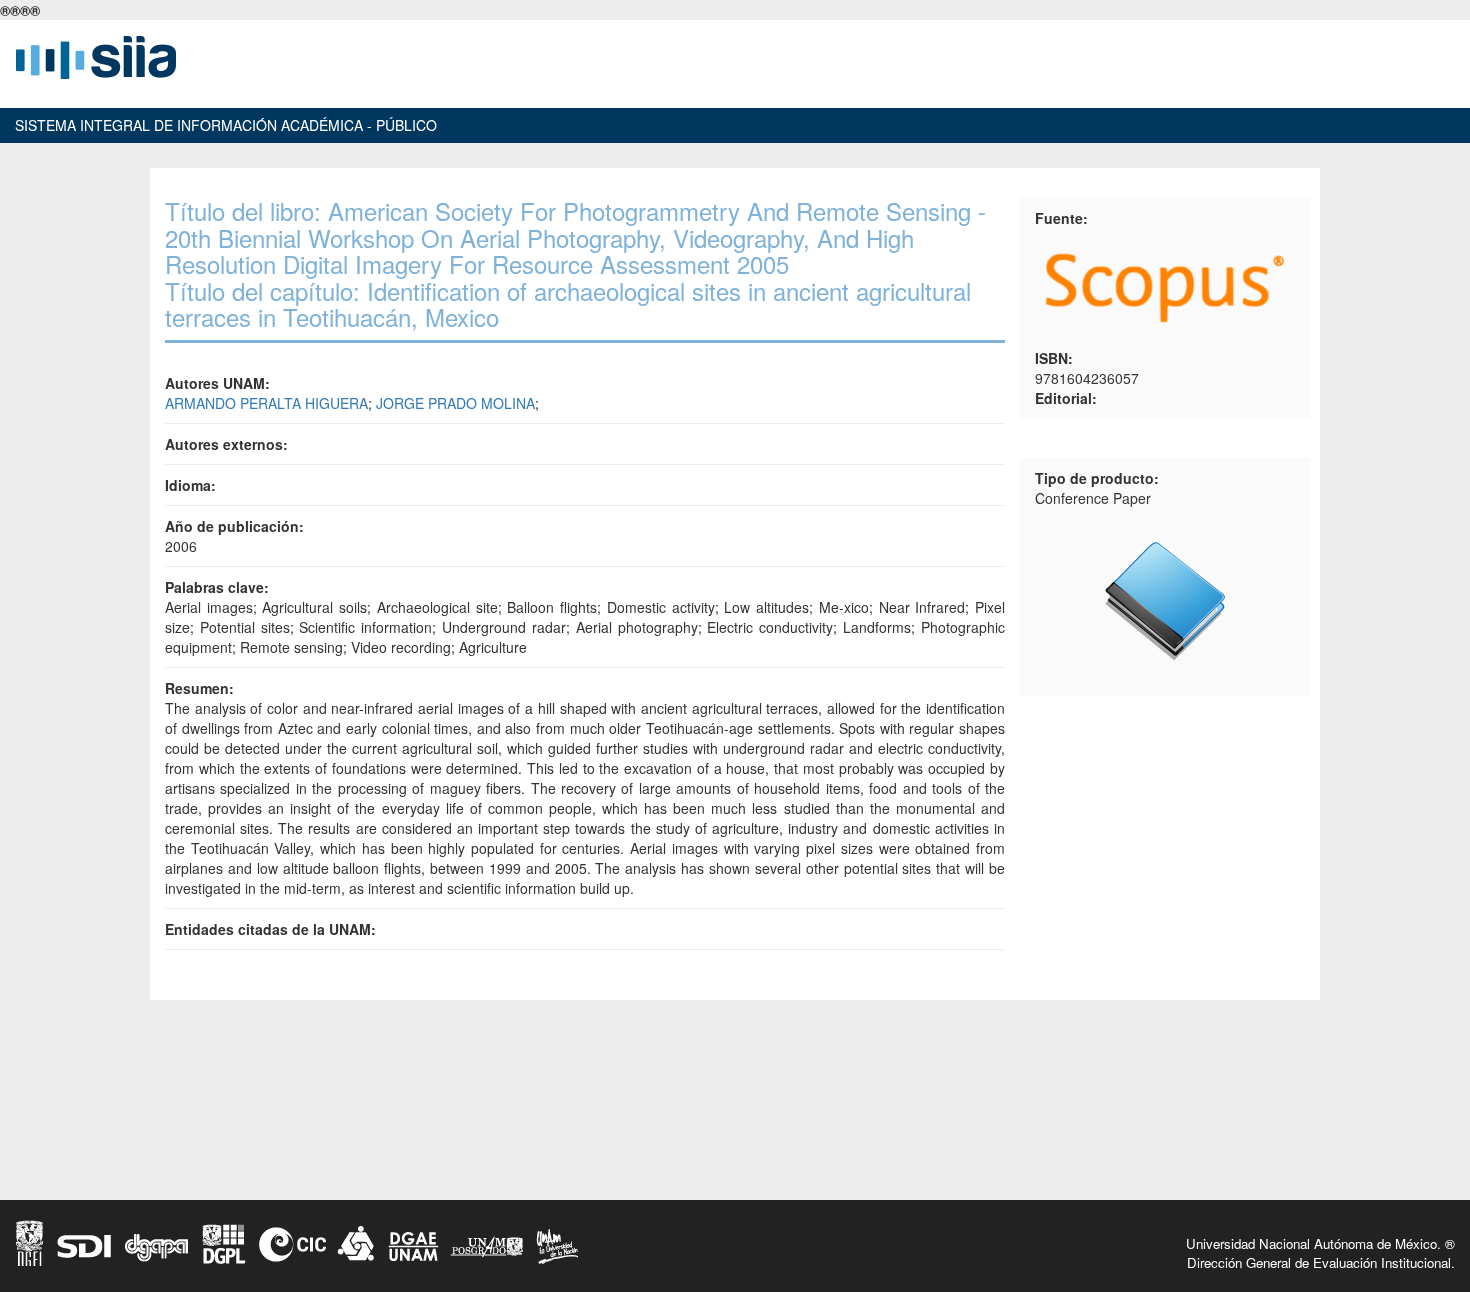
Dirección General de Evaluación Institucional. (1321, 1262)
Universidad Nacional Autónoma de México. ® (1320, 1243)
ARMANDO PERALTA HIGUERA (266, 403)
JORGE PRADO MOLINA (455, 403)
